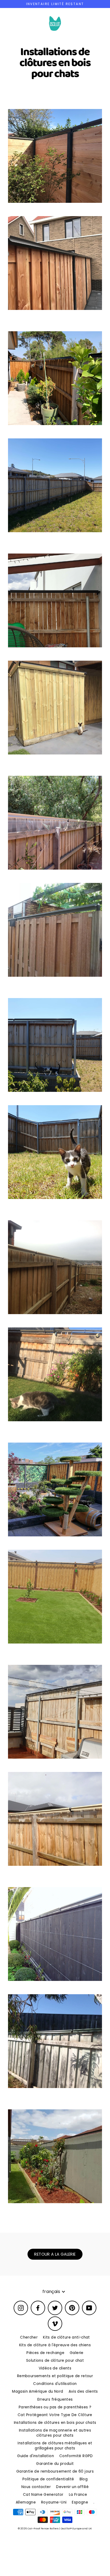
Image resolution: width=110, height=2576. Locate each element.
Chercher (29, 2337)
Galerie (77, 2353)
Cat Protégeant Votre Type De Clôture (55, 2415)
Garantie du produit (55, 2464)
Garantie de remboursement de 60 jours (55, 2471)
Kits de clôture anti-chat (66, 2337)
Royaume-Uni (54, 2502)
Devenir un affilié (72, 2487)
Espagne (80, 2502)
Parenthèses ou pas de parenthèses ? (55, 2407)
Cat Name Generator (43, 2495)
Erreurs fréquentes (55, 2399)
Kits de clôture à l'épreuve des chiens (55, 2345)
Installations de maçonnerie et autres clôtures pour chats (55, 2433)
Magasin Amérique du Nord (38, 2391)
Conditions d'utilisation (55, 2384)
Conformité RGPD (76, 2456)
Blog (84, 2479)
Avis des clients (83, 2391)
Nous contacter (36, 2487)
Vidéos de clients (55, 2368)
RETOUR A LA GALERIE (55, 2254)
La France (78, 2495)
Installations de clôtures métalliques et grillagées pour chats (55, 2446)
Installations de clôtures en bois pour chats (55, 2423)
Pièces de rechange (45, 2353)
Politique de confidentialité (48, 2479)
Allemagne (26, 2502)
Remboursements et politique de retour (55, 2376)
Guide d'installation (36, 2456)
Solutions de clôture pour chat (55, 2361)
